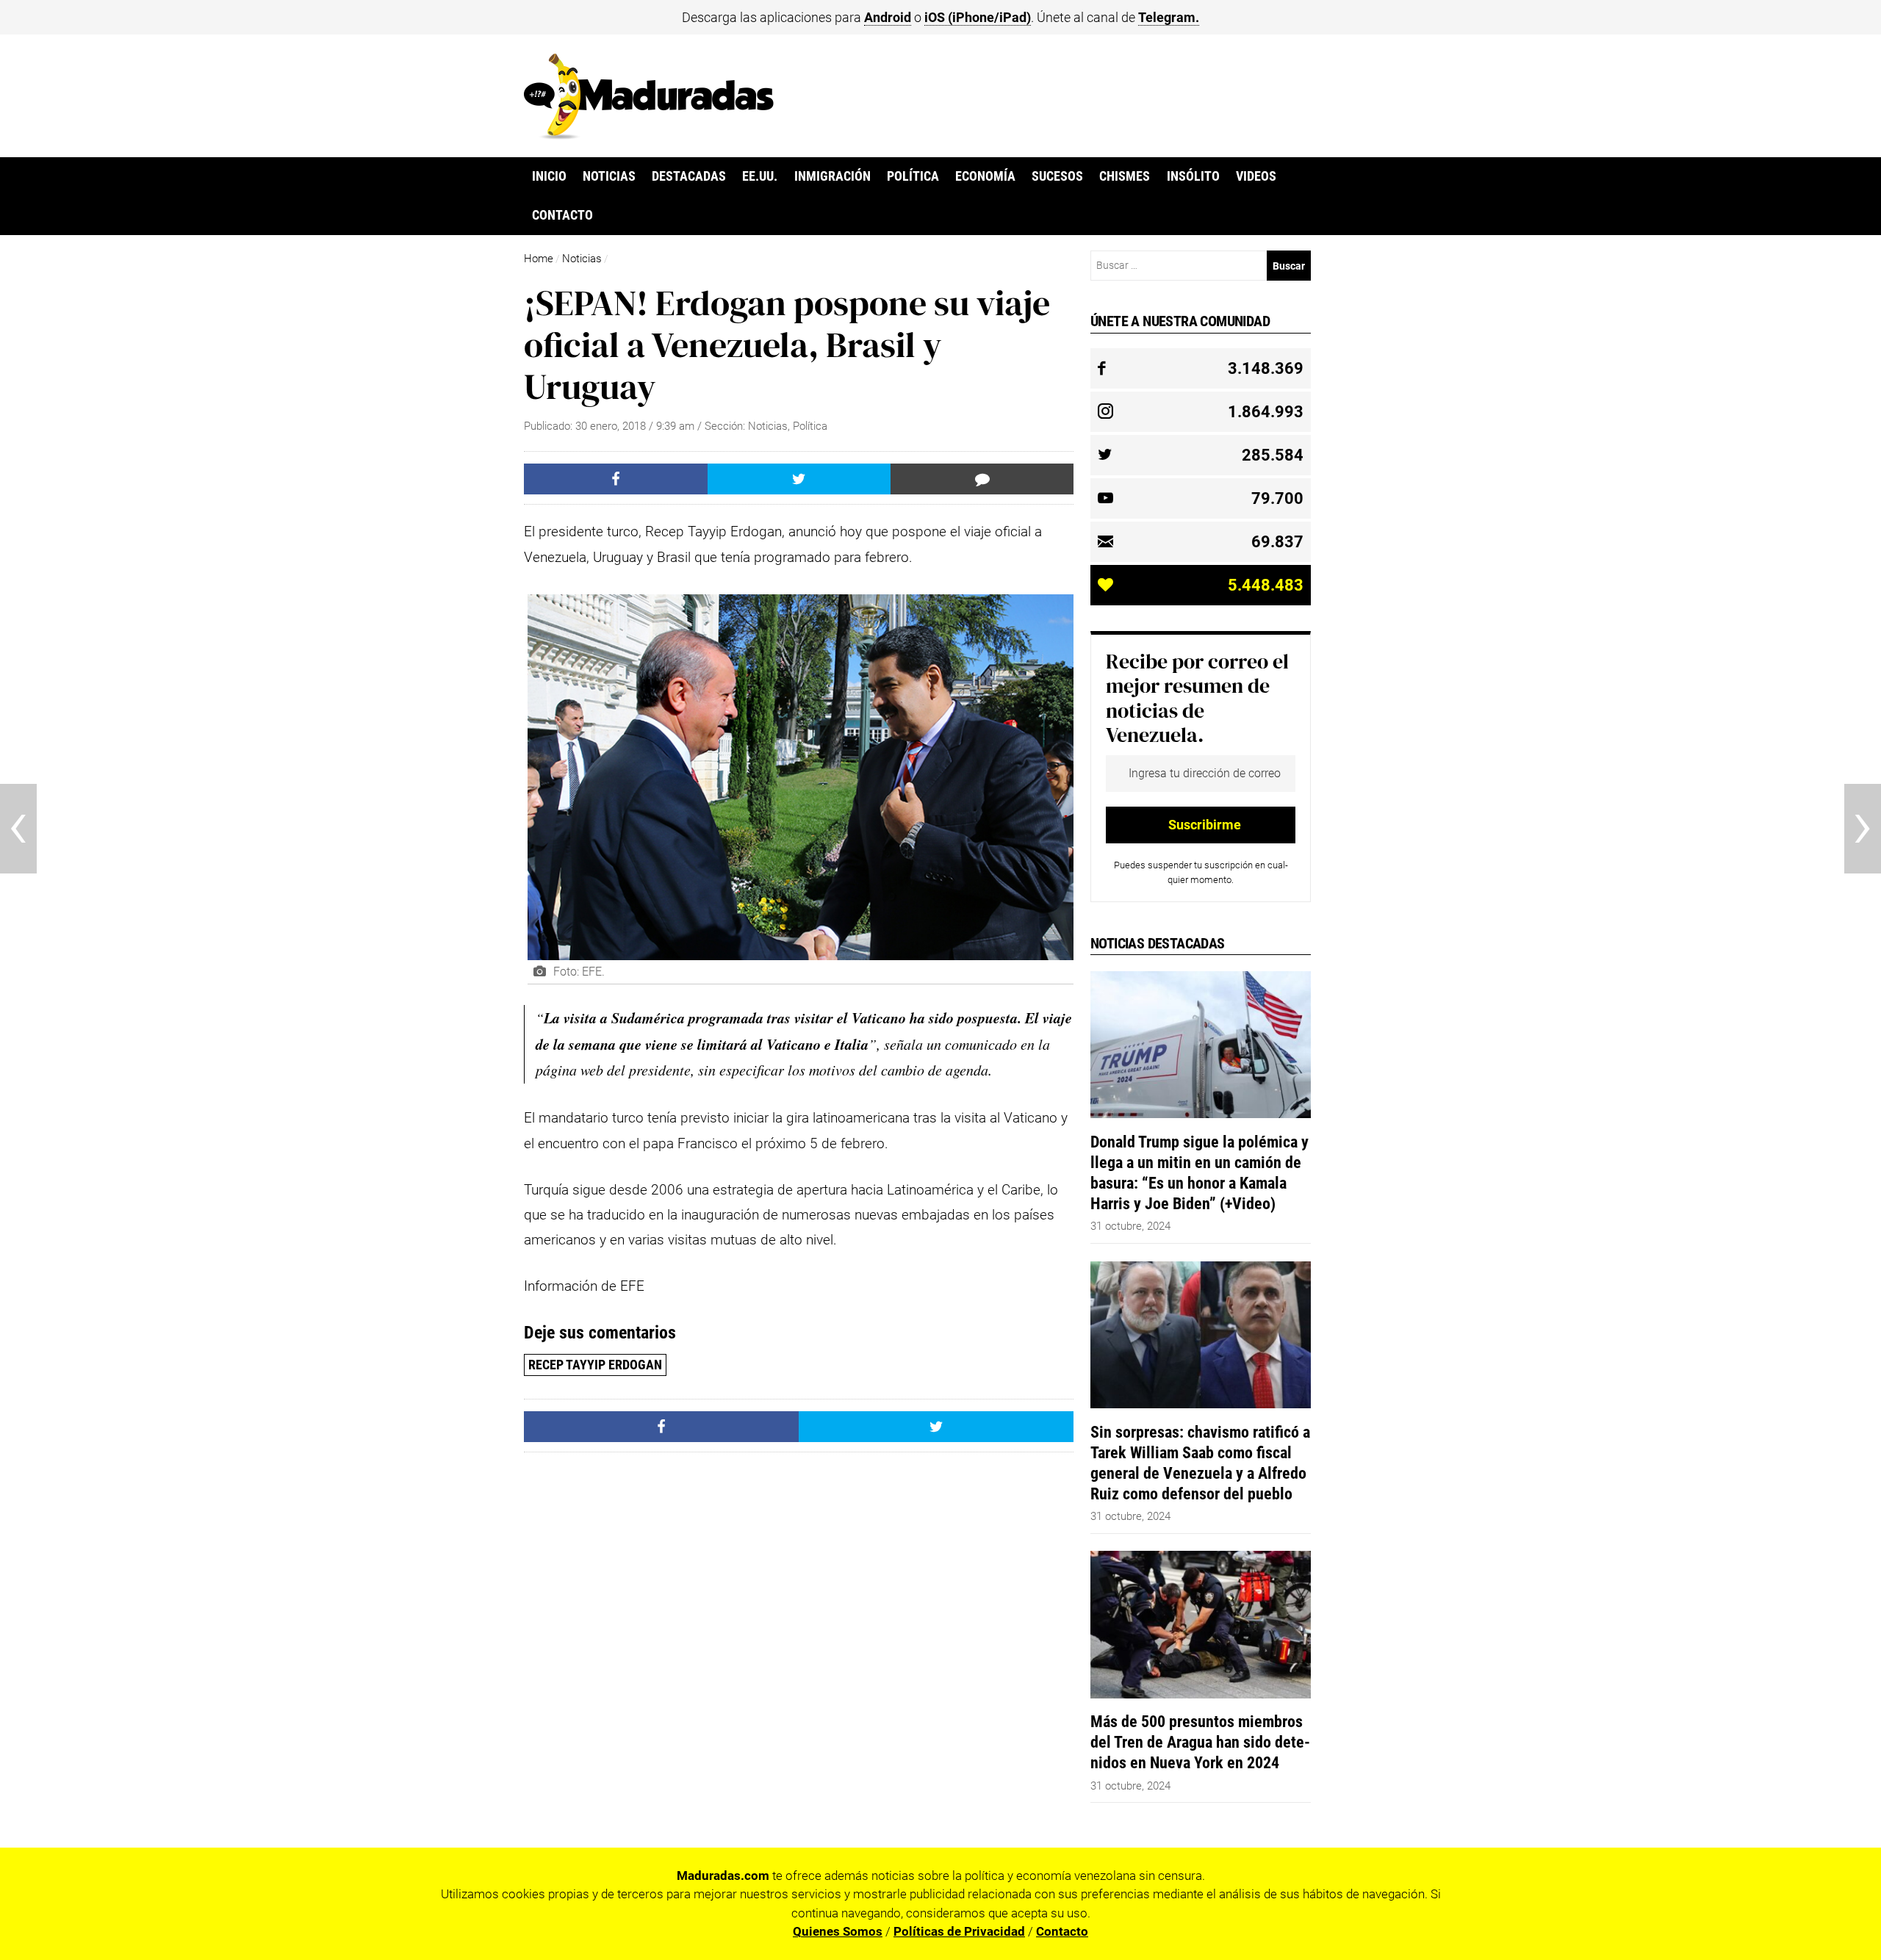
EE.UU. (760, 176)
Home (539, 259)
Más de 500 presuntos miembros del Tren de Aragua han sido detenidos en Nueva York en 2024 (1200, 1742)
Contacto (562, 215)
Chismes (1125, 176)
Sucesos (1057, 176)
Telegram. (1169, 17)
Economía (985, 176)
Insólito (1193, 176)
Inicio (549, 176)
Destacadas (689, 176)
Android (888, 17)
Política (913, 176)
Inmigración (832, 176)
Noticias (609, 176)
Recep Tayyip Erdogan (595, 1365)
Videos (1256, 176)
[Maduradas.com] (649, 134)
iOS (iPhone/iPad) (978, 17)
